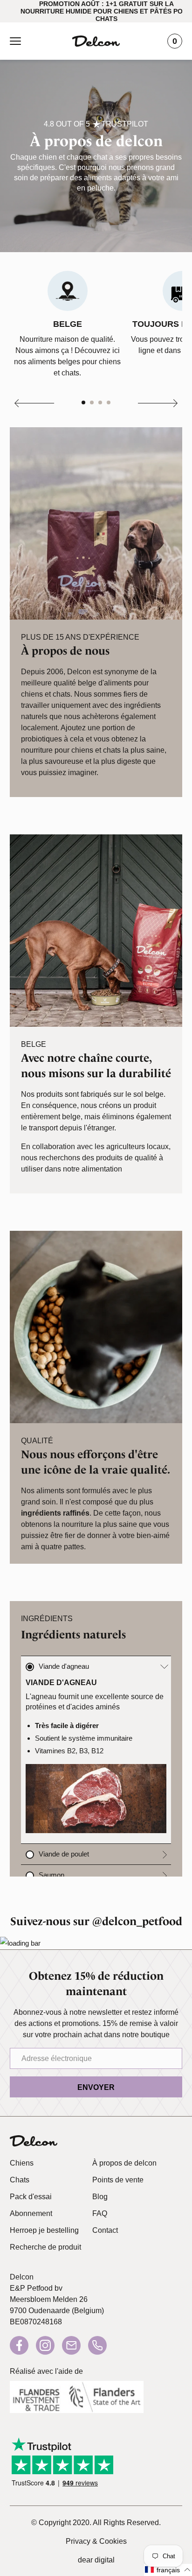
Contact (105, 2230)
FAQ (100, 2213)
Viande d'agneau (64, 1666)
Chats (20, 2180)
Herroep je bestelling (44, 2230)
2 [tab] (93, 402)
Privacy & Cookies (96, 2541)
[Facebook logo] (19, 2345)
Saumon (51, 1875)
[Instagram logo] (45, 2345)
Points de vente (118, 2180)
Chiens (22, 2163)
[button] (168, 2570)
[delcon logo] (34, 2141)
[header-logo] (96, 41)
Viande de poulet (64, 1854)
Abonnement (31, 2213)
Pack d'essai (31, 2197)
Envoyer (96, 2087)
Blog (100, 2197)
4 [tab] (110, 402)
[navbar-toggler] (15, 41)
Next (157, 404)
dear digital (96, 2560)
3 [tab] (101, 402)
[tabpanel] (67, 325)
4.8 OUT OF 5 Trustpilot (96, 124)
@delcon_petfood (137, 1921)
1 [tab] (84, 402)
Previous (35, 404)
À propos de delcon (124, 2163)
